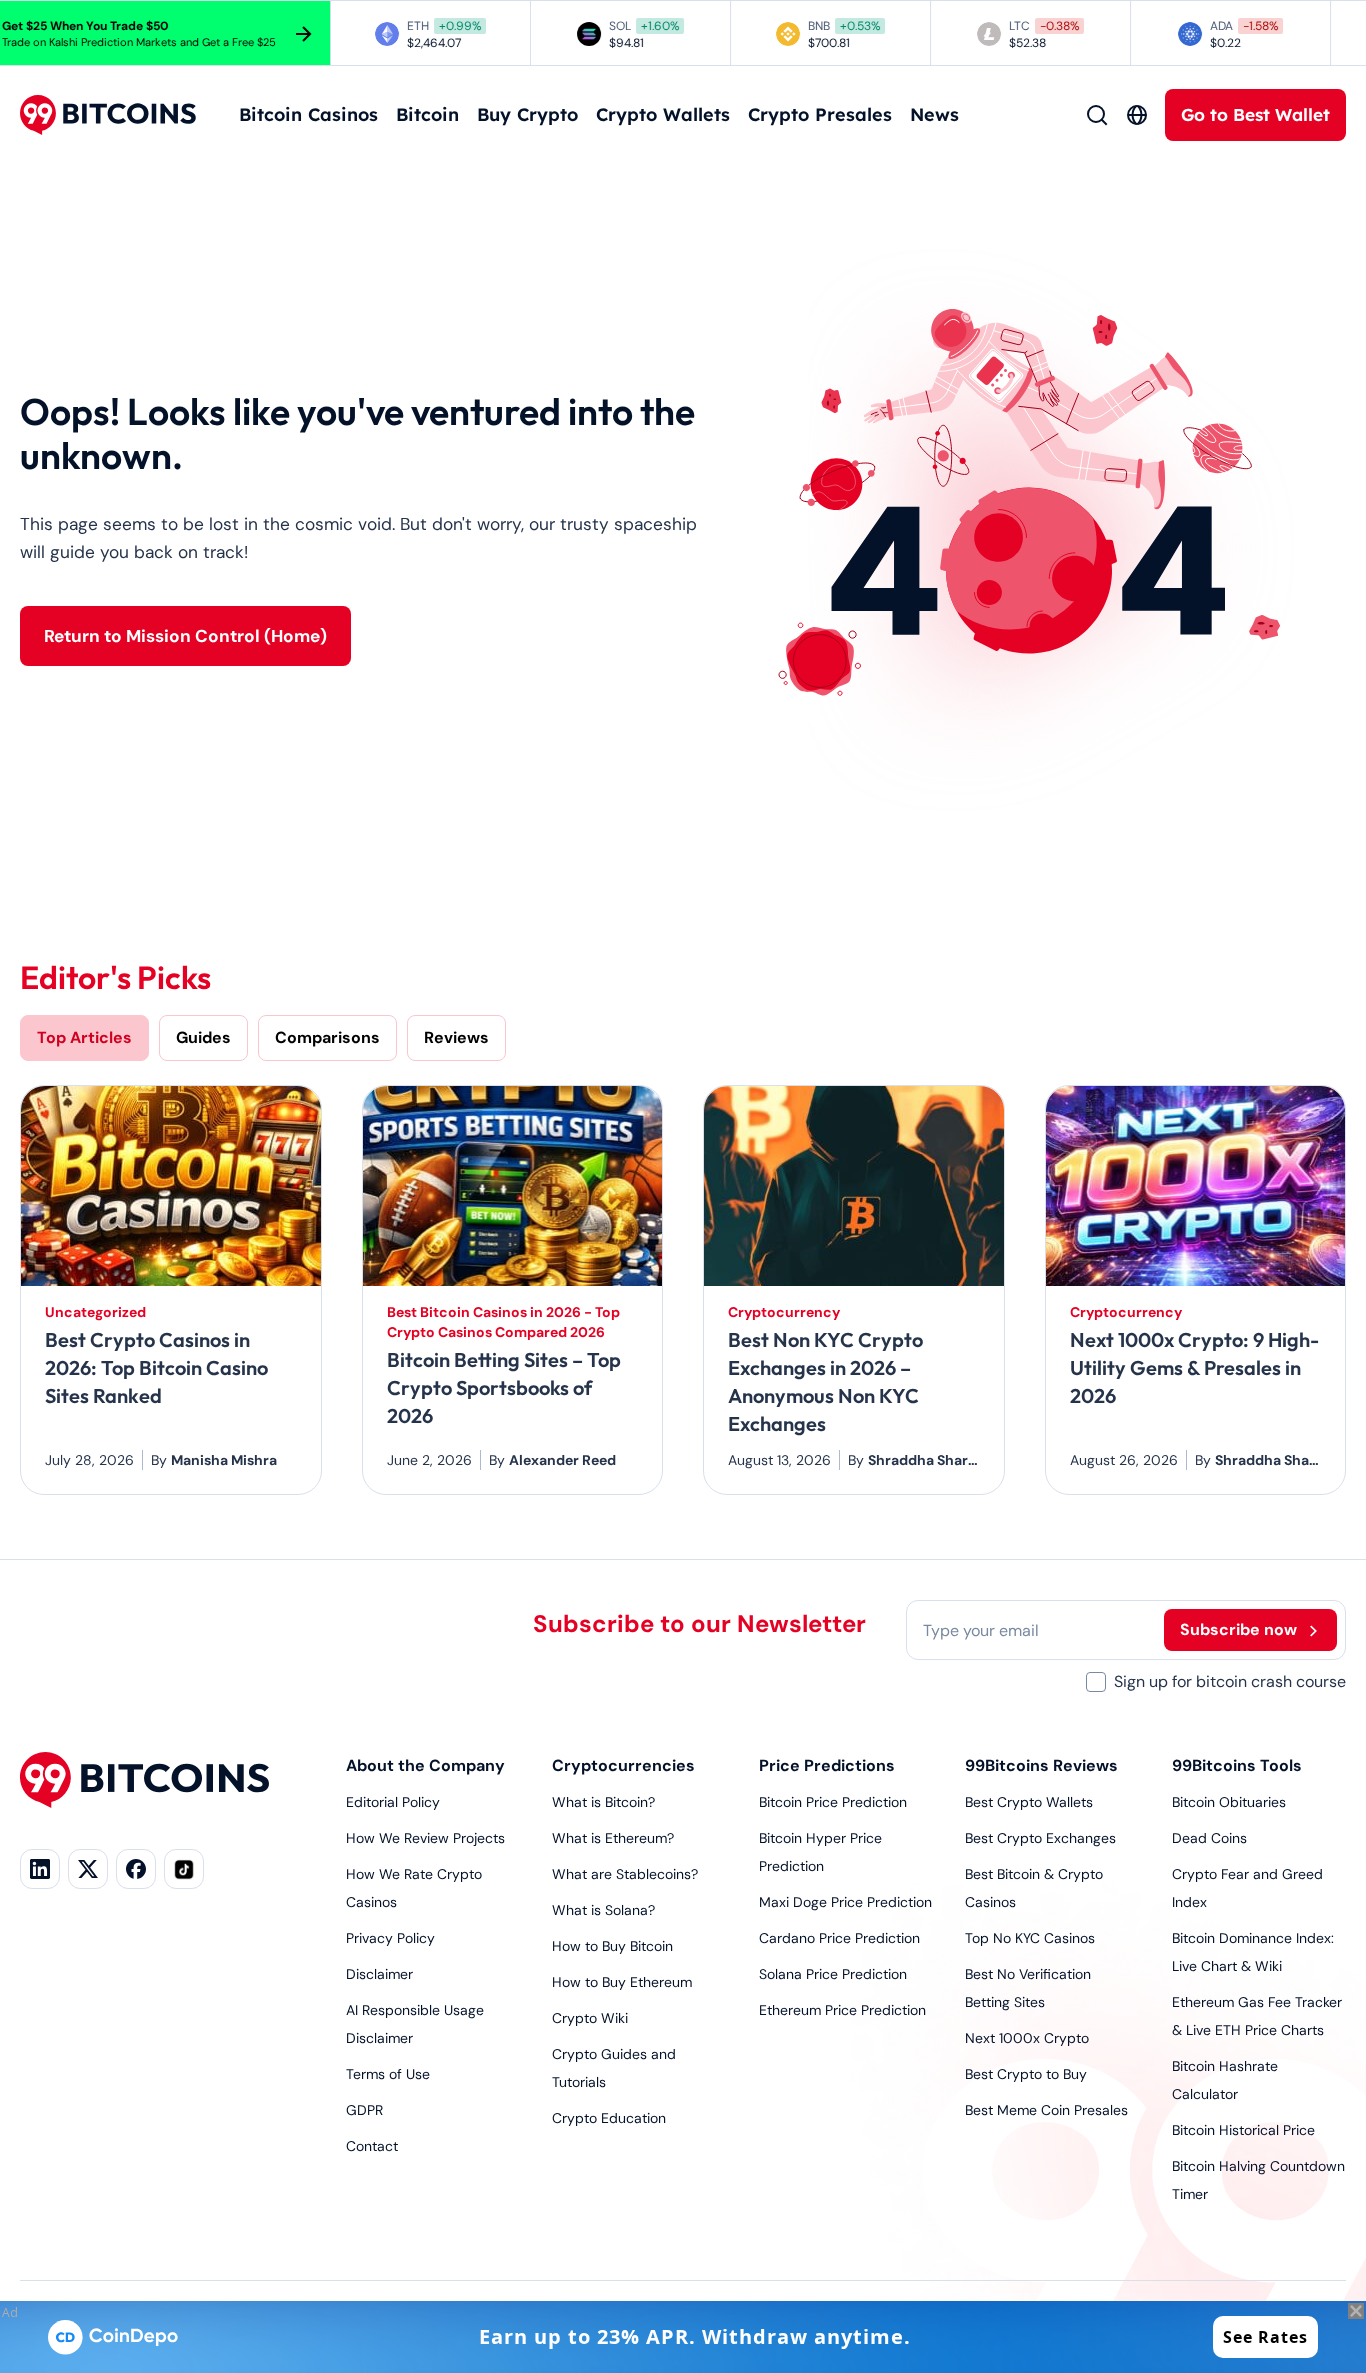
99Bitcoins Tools (1237, 1765)
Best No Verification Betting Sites (1028, 1988)
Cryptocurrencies (623, 1765)
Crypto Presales (820, 114)
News (934, 114)
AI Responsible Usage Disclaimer (415, 2024)
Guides (203, 1037)
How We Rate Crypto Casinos (414, 1888)
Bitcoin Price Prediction (833, 1802)
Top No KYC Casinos (1030, 1938)
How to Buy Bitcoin (612, 1946)
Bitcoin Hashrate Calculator (1225, 2080)
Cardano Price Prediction (839, 1938)
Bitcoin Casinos (308, 114)
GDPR (364, 2110)
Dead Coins (1209, 1838)
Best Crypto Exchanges (1040, 1838)
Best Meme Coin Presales (1046, 2110)
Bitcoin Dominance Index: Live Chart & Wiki (1253, 1952)
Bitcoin (427, 114)
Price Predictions (827, 1765)
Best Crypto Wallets (1029, 1802)
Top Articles (84, 1037)
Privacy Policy (390, 1938)
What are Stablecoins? (625, 1874)
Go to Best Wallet (1255, 114)
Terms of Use (388, 2074)
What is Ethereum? (613, 1838)
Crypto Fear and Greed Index (1247, 1888)
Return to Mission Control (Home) (185, 636)
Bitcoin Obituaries (1229, 1802)
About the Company (425, 1765)
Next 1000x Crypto (1027, 2038)
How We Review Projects (425, 1838)
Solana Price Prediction (833, 1974)
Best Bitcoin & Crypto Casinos (1034, 1888)
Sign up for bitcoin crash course (1230, 1681)
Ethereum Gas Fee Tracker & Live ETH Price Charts (1257, 2016)
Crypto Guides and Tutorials (614, 2068)
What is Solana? (603, 1910)
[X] (88, 1869)
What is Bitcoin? (603, 1802)
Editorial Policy (393, 1802)
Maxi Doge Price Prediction (845, 1902)
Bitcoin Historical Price (1243, 2130)
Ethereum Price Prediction (842, 2010)
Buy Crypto (527, 114)
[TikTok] (184, 1869)
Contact (372, 2146)
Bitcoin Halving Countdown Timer (1258, 2180)
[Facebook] (136, 1869)
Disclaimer (379, 1974)
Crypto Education (609, 2118)
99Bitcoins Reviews (1041, 1765)
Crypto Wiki (590, 2018)
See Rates (1265, 2337)
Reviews (456, 1037)
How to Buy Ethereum (622, 1982)
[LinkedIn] (40, 1869)
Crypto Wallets (663, 114)
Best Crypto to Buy (1026, 2074)
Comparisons (327, 1037)
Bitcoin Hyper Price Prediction (820, 1852)
